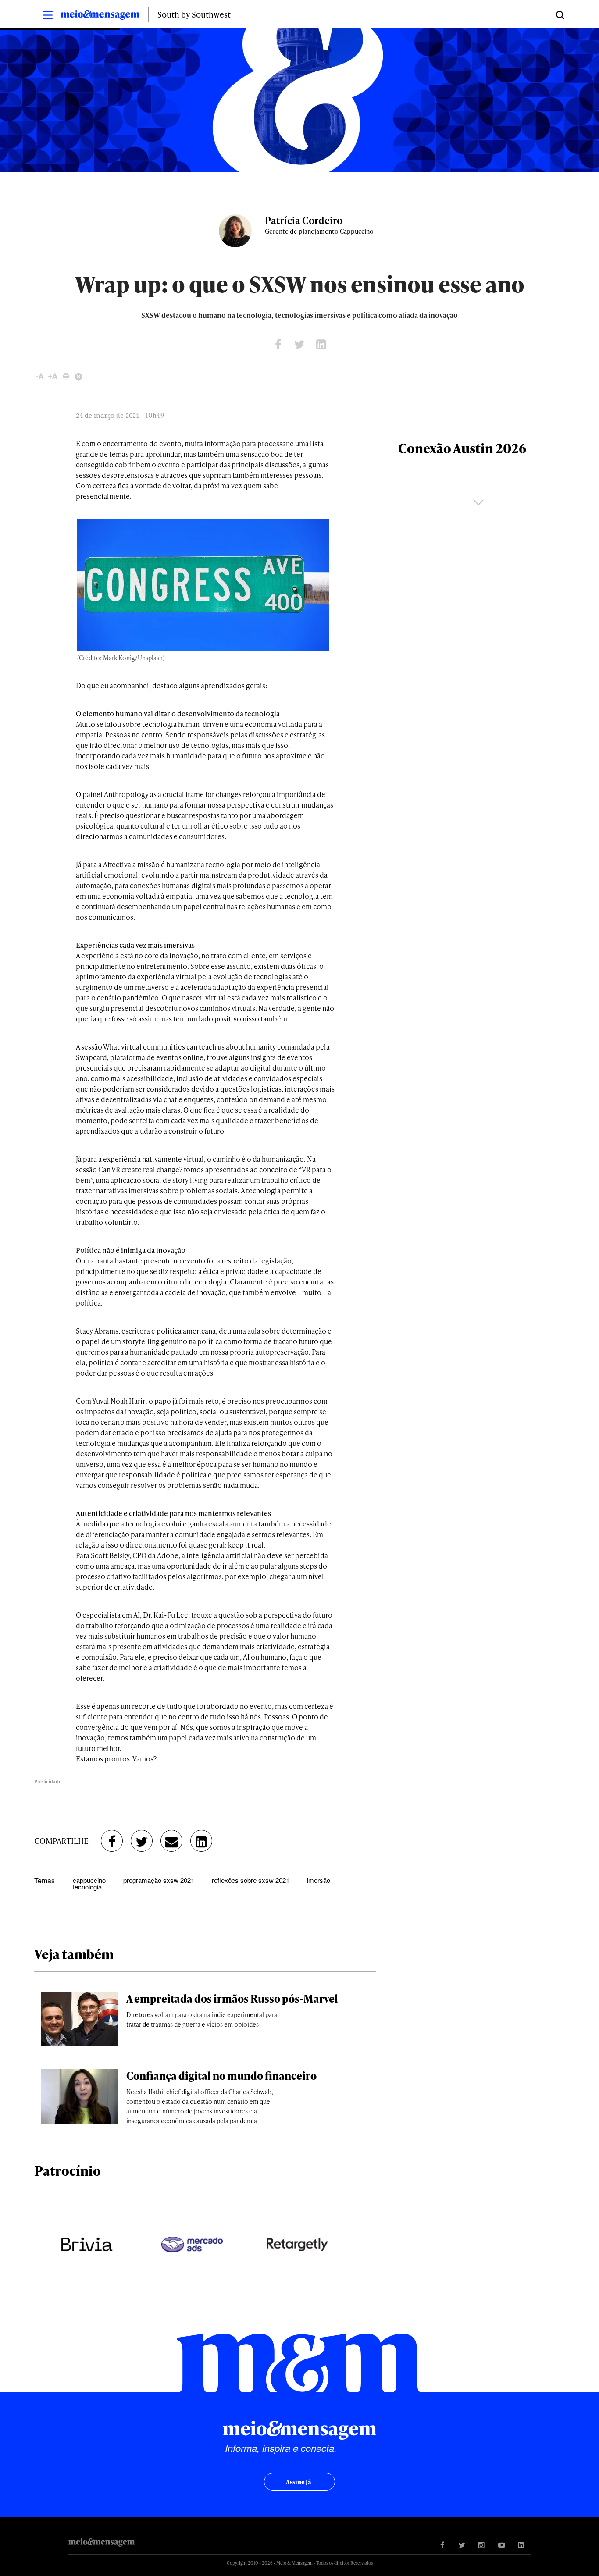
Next (478, 502)
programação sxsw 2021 (159, 1880)
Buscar (559, 14)
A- (40, 376)
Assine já (298, 2482)
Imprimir (66, 376)
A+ (53, 376)
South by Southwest (194, 14)
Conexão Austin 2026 (462, 448)
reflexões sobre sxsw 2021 (251, 1880)
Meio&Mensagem (100, 16)
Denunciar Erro (79, 376)
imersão (319, 1880)
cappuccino (89, 1880)
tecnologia (87, 1887)
